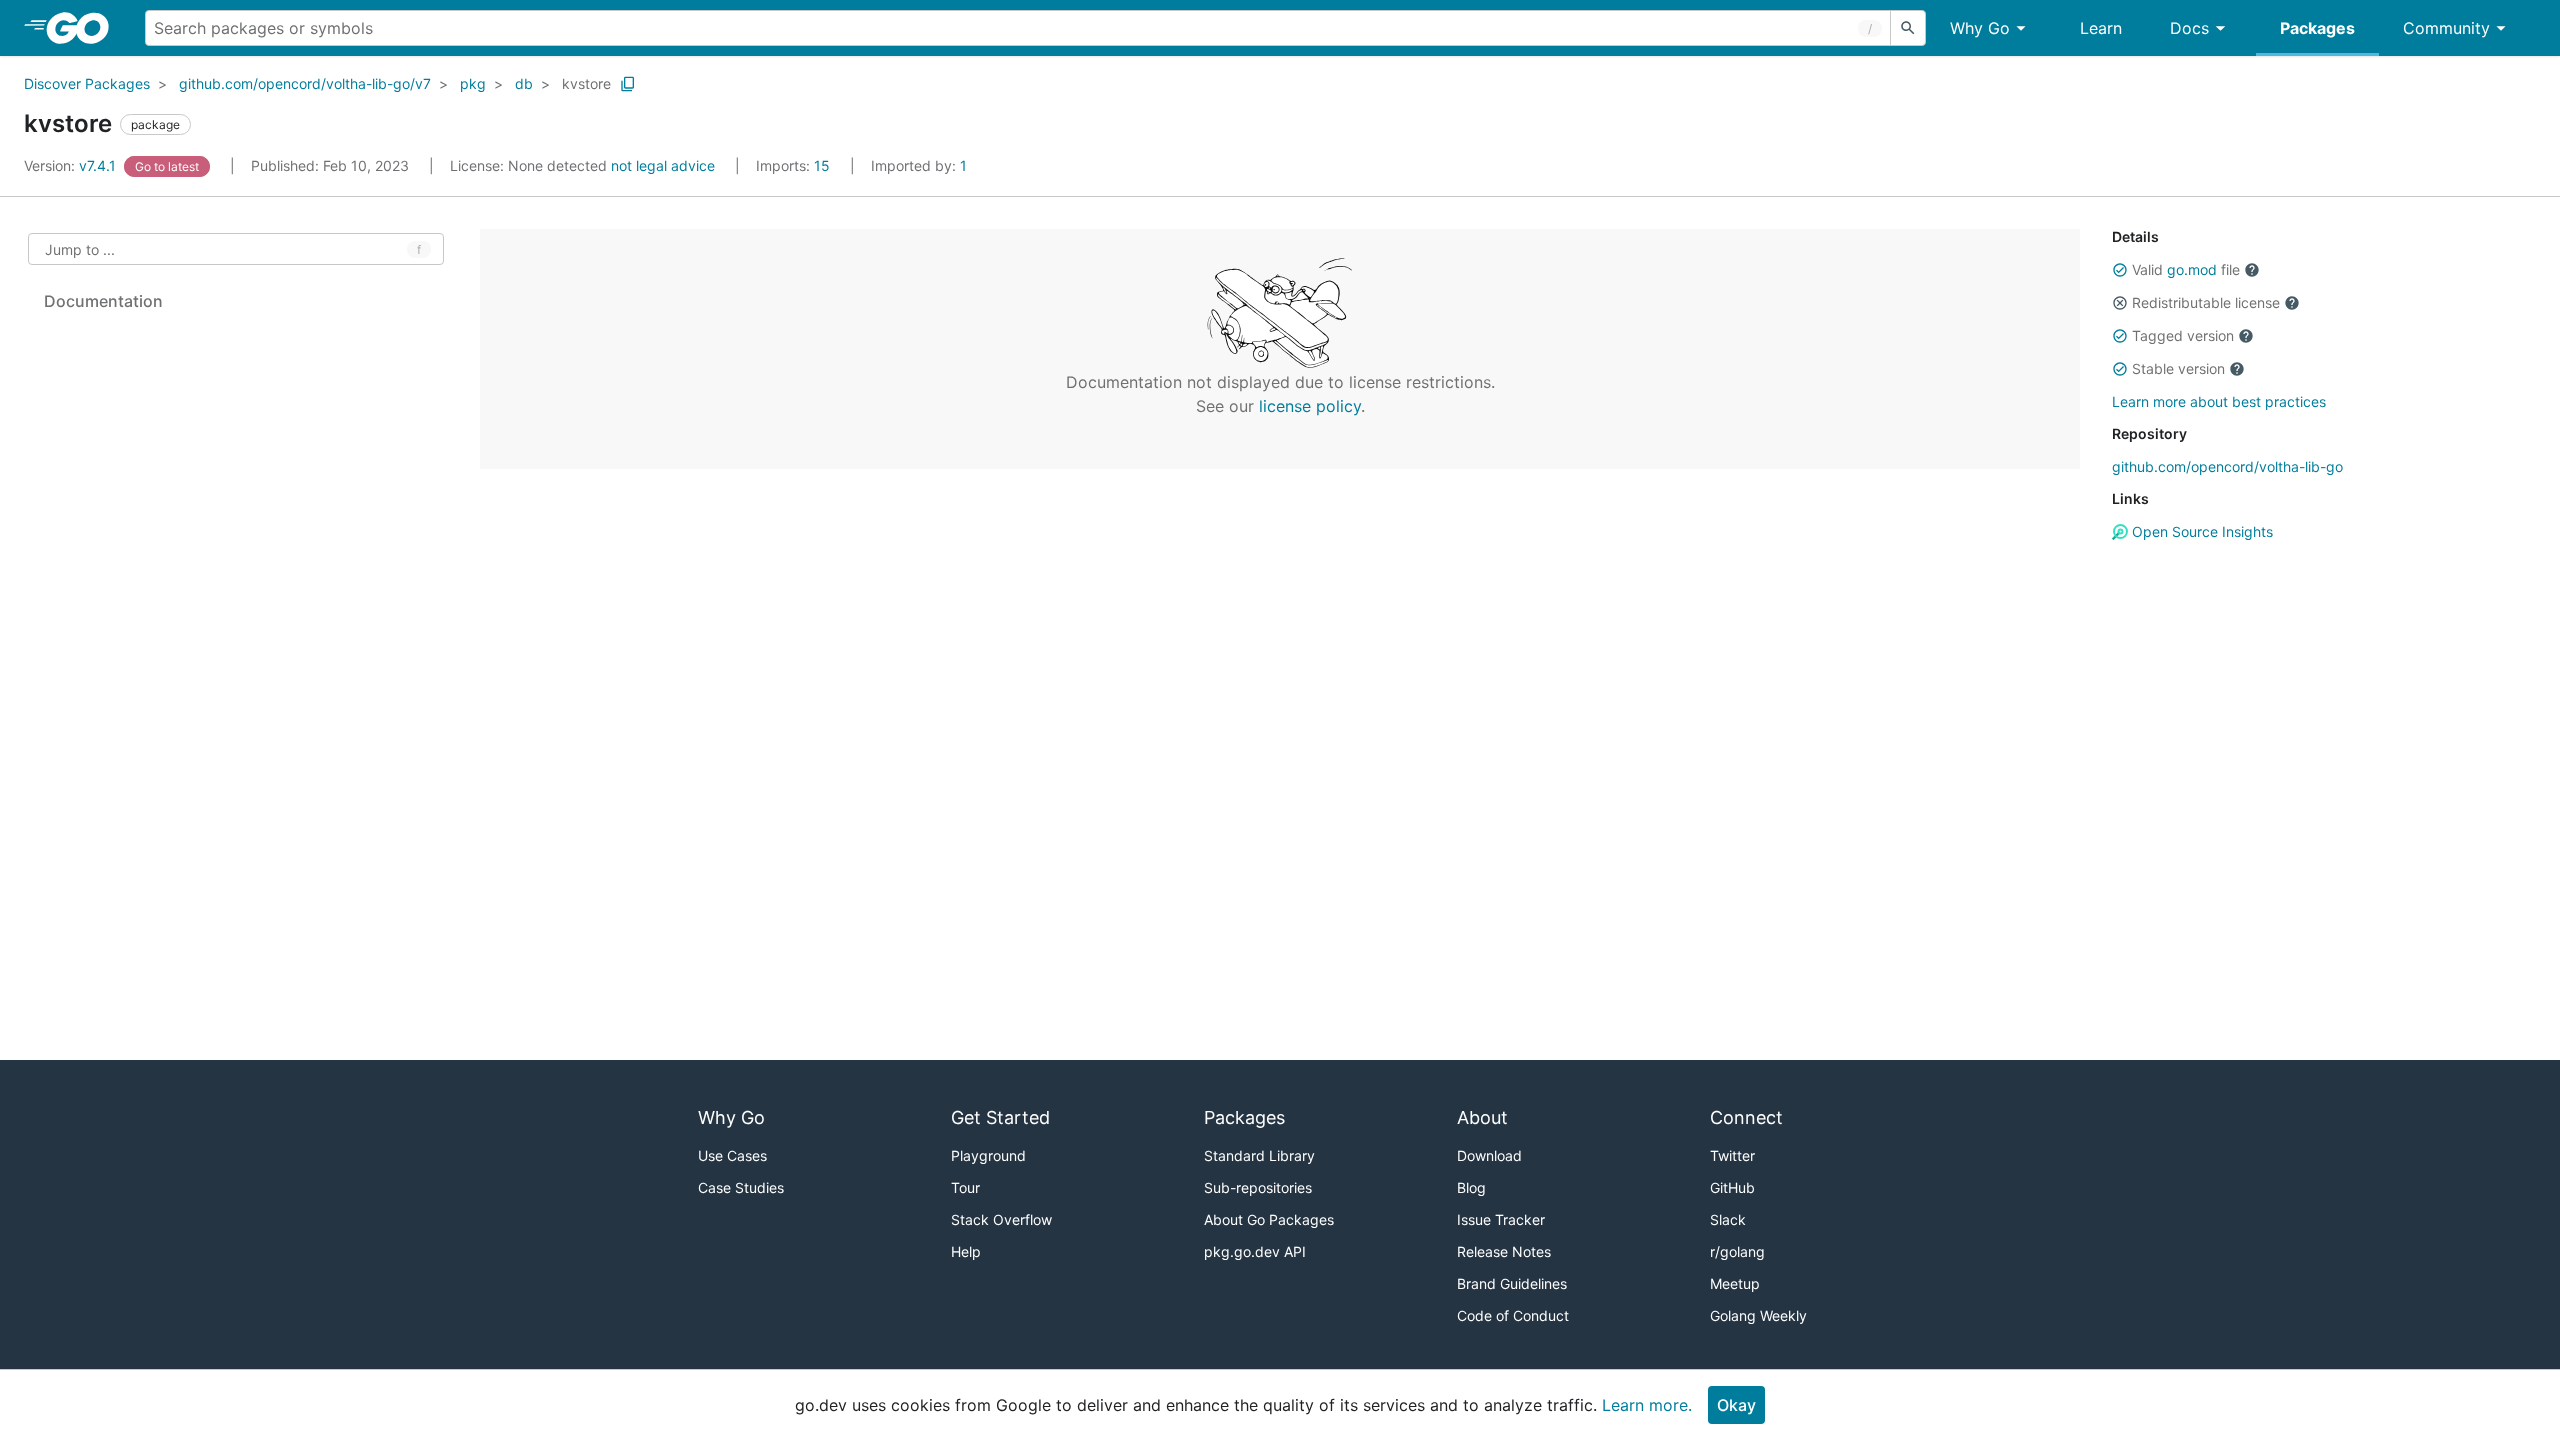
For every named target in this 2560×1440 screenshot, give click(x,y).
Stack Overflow (1001, 1219)
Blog (1471, 1187)
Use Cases (732, 1155)
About (1482, 1117)
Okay (1736, 1405)
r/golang (1737, 1251)
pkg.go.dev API (1255, 1251)
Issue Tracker (1501, 1219)
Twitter (1732, 1155)
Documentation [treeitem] (103, 301)
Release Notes (1504, 1251)
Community (2446, 28)
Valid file (2186, 269)
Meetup (1735, 1283)
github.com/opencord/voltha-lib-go (2227, 466)
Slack (1728, 1219)
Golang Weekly (1758, 1315)
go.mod (2192, 269)
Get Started (1000, 1117)
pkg (473, 83)
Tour (965, 1187)
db (524, 83)
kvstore (586, 83)
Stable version (2178, 368)
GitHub (1732, 1187)
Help (966, 1251)
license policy (1310, 406)
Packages (2317, 28)
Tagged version (2183, 335)
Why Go (1980, 28)
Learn (2101, 28)
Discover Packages (87, 83)
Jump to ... (80, 249)
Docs (2189, 28)
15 (795, 165)
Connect (1746, 1117)
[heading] (84, 28)
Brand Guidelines (1512, 1283)
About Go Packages (1269, 1219)
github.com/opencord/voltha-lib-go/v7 (305, 83)
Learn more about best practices (2219, 401)
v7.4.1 (72, 165)
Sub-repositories (1258, 1187)
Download (1489, 1155)
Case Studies (741, 1187)
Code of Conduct (1513, 1315)
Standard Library (1259, 1155)
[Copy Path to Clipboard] (628, 84)
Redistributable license (2206, 302)
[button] (2120, 270)
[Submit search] (1908, 28)
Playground (988, 1155)
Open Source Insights (2200, 531)
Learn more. (1647, 1405)
